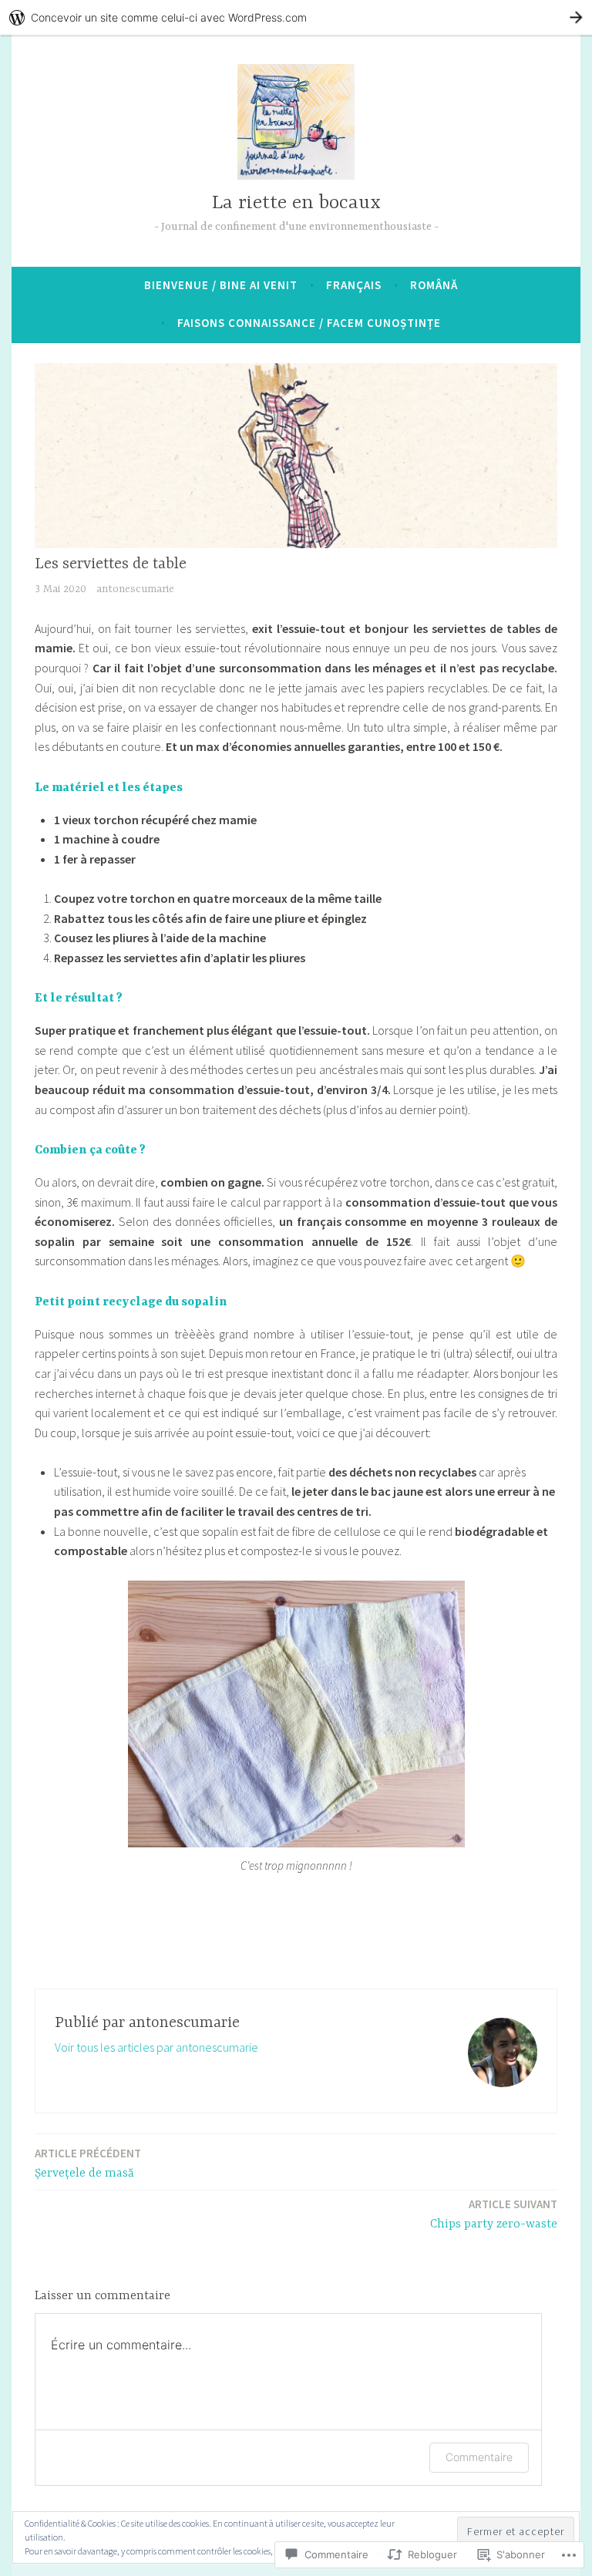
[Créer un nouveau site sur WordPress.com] (296, 17)
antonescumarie (135, 589)
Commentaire (479, 2457)
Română (434, 285)
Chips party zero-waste (494, 2214)
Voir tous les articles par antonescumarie (156, 2047)
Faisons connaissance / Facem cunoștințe (309, 323)
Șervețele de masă (88, 2163)
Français (354, 285)
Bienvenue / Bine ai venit (221, 285)
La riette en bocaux (296, 203)
